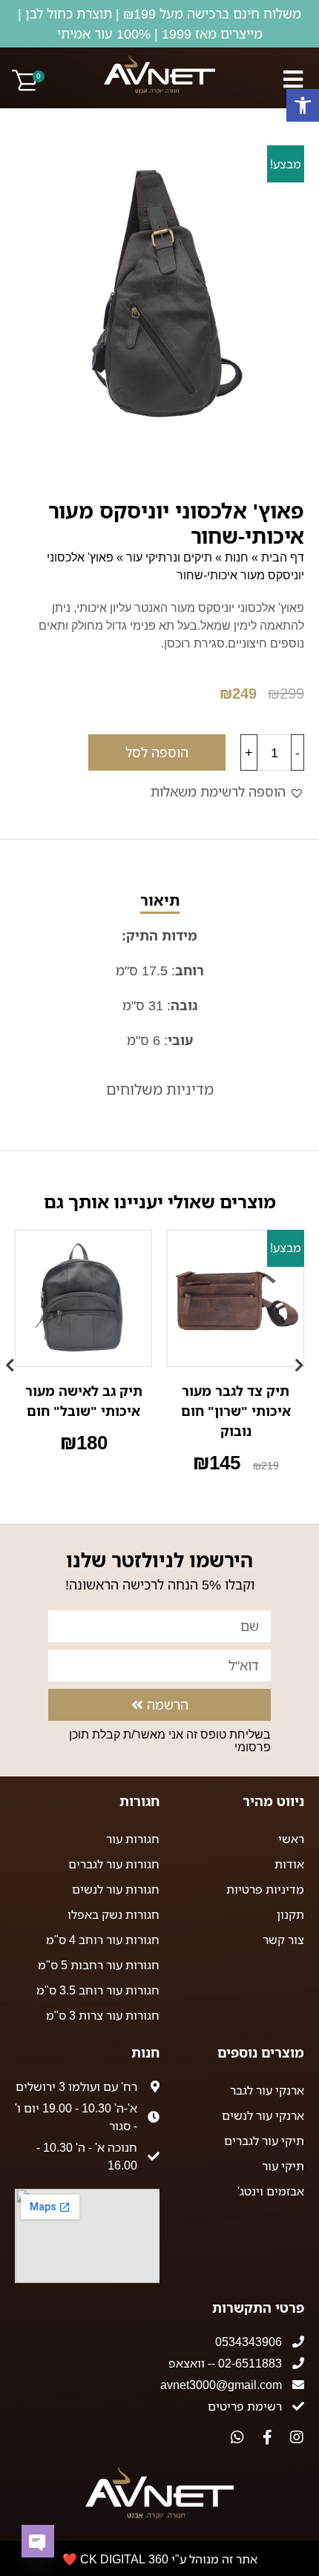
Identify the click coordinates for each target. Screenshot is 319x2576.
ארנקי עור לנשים (263, 2115)
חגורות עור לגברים (114, 1864)
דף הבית (283, 557)
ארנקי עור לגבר (267, 2090)
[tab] (159, 971)
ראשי (291, 1839)
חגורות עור (133, 1839)
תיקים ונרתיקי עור (169, 557)
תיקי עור (283, 2166)
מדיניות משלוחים (160, 1089)
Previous (304, 1358)
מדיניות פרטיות (265, 1889)
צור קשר (283, 1940)
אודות (289, 1864)
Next (15, 1358)
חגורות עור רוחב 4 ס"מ (103, 1940)
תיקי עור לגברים (264, 2141)
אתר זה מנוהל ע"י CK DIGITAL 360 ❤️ (160, 2559)
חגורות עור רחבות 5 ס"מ (99, 1965)
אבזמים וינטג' (271, 2191)
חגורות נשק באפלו (114, 1914)
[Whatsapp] (237, 2437)
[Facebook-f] (267, 2437)
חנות (237, 557)
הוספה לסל (157, 752)
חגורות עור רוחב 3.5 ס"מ (98, 1990)
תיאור (160, 900)
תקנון (290, 1914)
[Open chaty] (38, 2541)
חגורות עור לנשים (116, 1889)
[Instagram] (297, 2437)
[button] (303, 105)
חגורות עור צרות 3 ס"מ (103, 2015)
